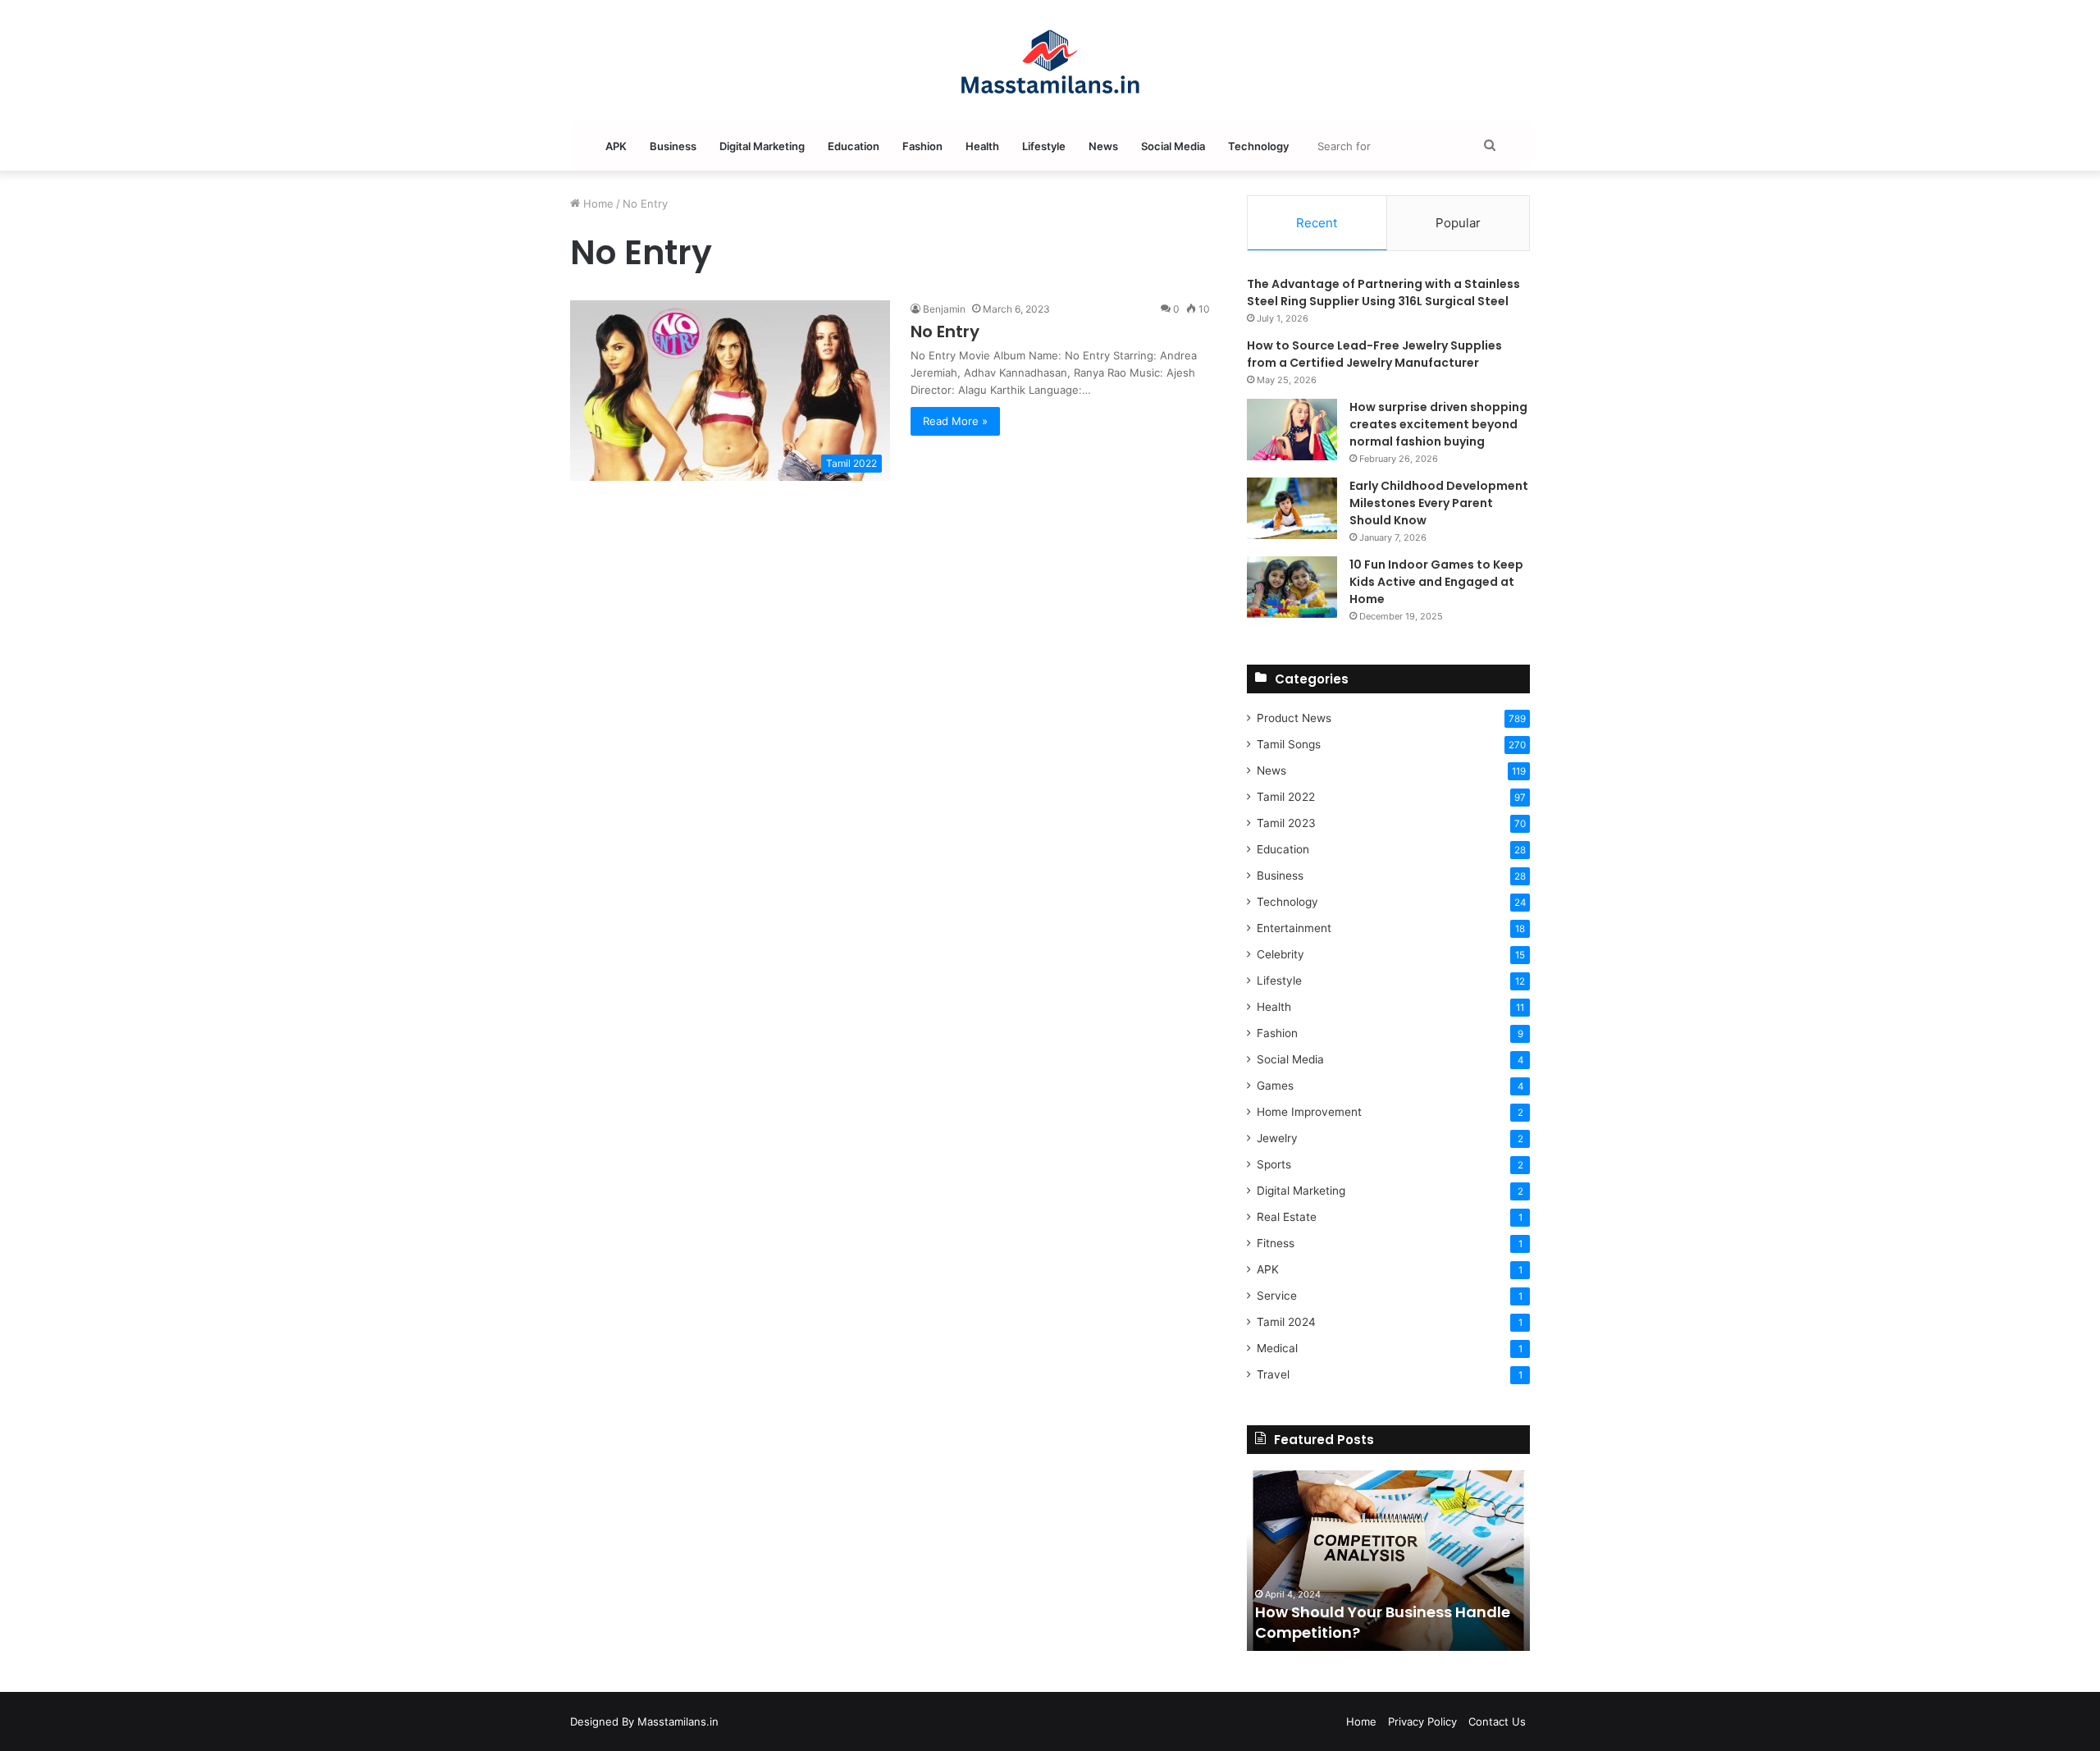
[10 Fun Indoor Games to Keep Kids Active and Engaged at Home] (1292, 587)
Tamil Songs (1289, 744)
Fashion (922, 146)
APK (616, 146)
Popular (1458, 223)
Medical (1277, 1348)
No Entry (945, 331)
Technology (1258, 146)
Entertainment (1294, 928)
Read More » (955, 421)
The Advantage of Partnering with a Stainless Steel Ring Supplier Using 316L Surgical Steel (1383, 293)
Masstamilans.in (678, 1721)
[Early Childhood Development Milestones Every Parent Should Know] (1292, 508)
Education (854, 146)
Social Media (1173, 146)
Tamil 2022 (1286, 797)
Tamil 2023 (1286, 823)
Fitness (1276, 1243)
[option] (1388, 1561)
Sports (1274, 1164)
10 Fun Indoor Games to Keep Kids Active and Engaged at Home (1436, 582)
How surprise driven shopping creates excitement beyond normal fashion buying (1438, 424)
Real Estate (1287, 1217)
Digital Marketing (762, 146)
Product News (1294, 718)
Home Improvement (1309, 1112)
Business (673, 146)
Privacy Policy (1422, 1721)
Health (982, 146)
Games (1275, 1086)
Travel (1273, 1374)
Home (597, 203)
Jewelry (1277, 1138)
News (1103, 146)
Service (1277, 1296)
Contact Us (1497, 1721)
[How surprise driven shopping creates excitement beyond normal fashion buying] (1292, 430)
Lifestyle (1044, 146)
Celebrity (1281, 954)
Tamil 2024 (1286, 1322)
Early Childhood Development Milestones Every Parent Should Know (1439, 503)
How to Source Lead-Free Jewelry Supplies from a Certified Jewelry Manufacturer (1374, 354)
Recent (1317, 223)
